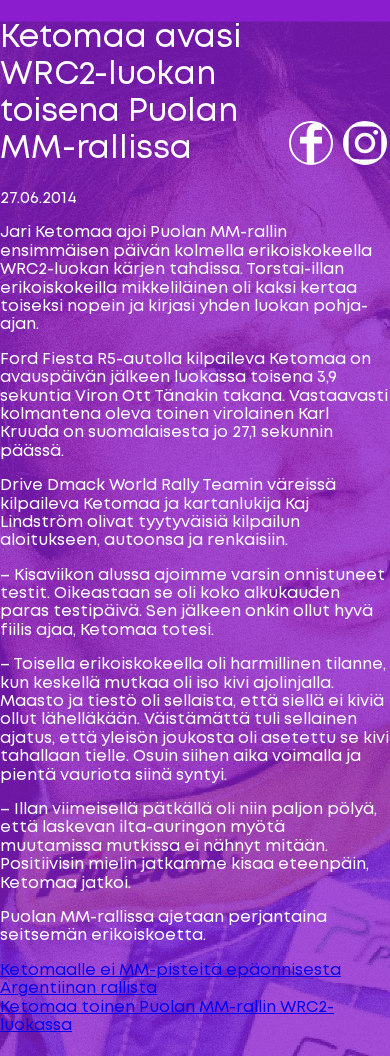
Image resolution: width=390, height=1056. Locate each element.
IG (354, 171)
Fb (301, 171)
